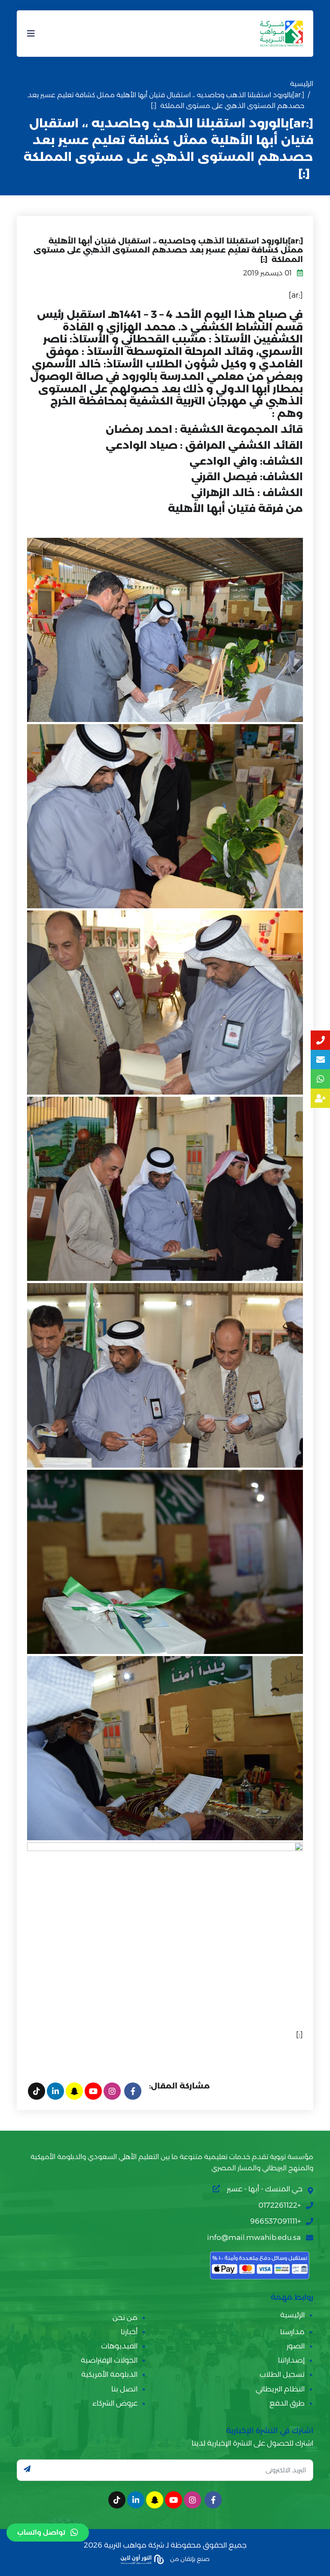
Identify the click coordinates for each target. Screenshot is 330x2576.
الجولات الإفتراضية (109, 2360)
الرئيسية (302, 84)
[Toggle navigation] (31, 34)
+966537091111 (275, 2221)
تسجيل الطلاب (282, 2374)
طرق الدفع (287, 2403)
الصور (296, 2346)
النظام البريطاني (280, 2389)
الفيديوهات (119, 2346)
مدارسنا (292, 2332)
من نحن (125, 2317)
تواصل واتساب (41, 2532)
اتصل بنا (124, 2389)
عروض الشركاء (115, 2403)
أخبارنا (129, 2332)
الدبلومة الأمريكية (109, 2374)
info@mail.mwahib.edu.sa (254, 2237)
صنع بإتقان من (189, 2559)
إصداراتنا (291, 2360)
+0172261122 (280, 2205)
